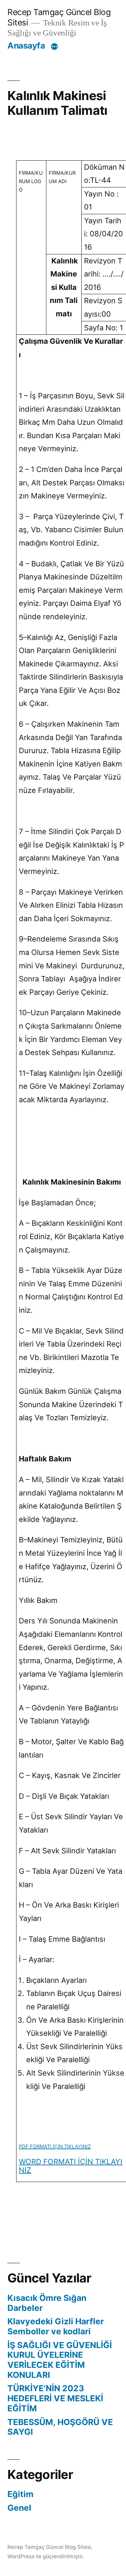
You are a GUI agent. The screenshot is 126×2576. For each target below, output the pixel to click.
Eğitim (20, 2494)
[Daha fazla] (54, 47)
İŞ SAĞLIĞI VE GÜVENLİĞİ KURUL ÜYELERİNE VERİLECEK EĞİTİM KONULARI (60, 2360)
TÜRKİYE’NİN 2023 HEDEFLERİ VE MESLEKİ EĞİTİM (55, 2398)
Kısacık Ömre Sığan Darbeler (47, 2303)
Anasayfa (26, 46)
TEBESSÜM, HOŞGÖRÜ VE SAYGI (60, 2427)
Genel (19, 2508)
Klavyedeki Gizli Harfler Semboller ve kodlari (56, 2326)
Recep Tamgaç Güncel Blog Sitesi (49, 2547)
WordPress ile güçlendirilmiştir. (46, 2556)
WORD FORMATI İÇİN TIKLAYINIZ (71, 2166)
